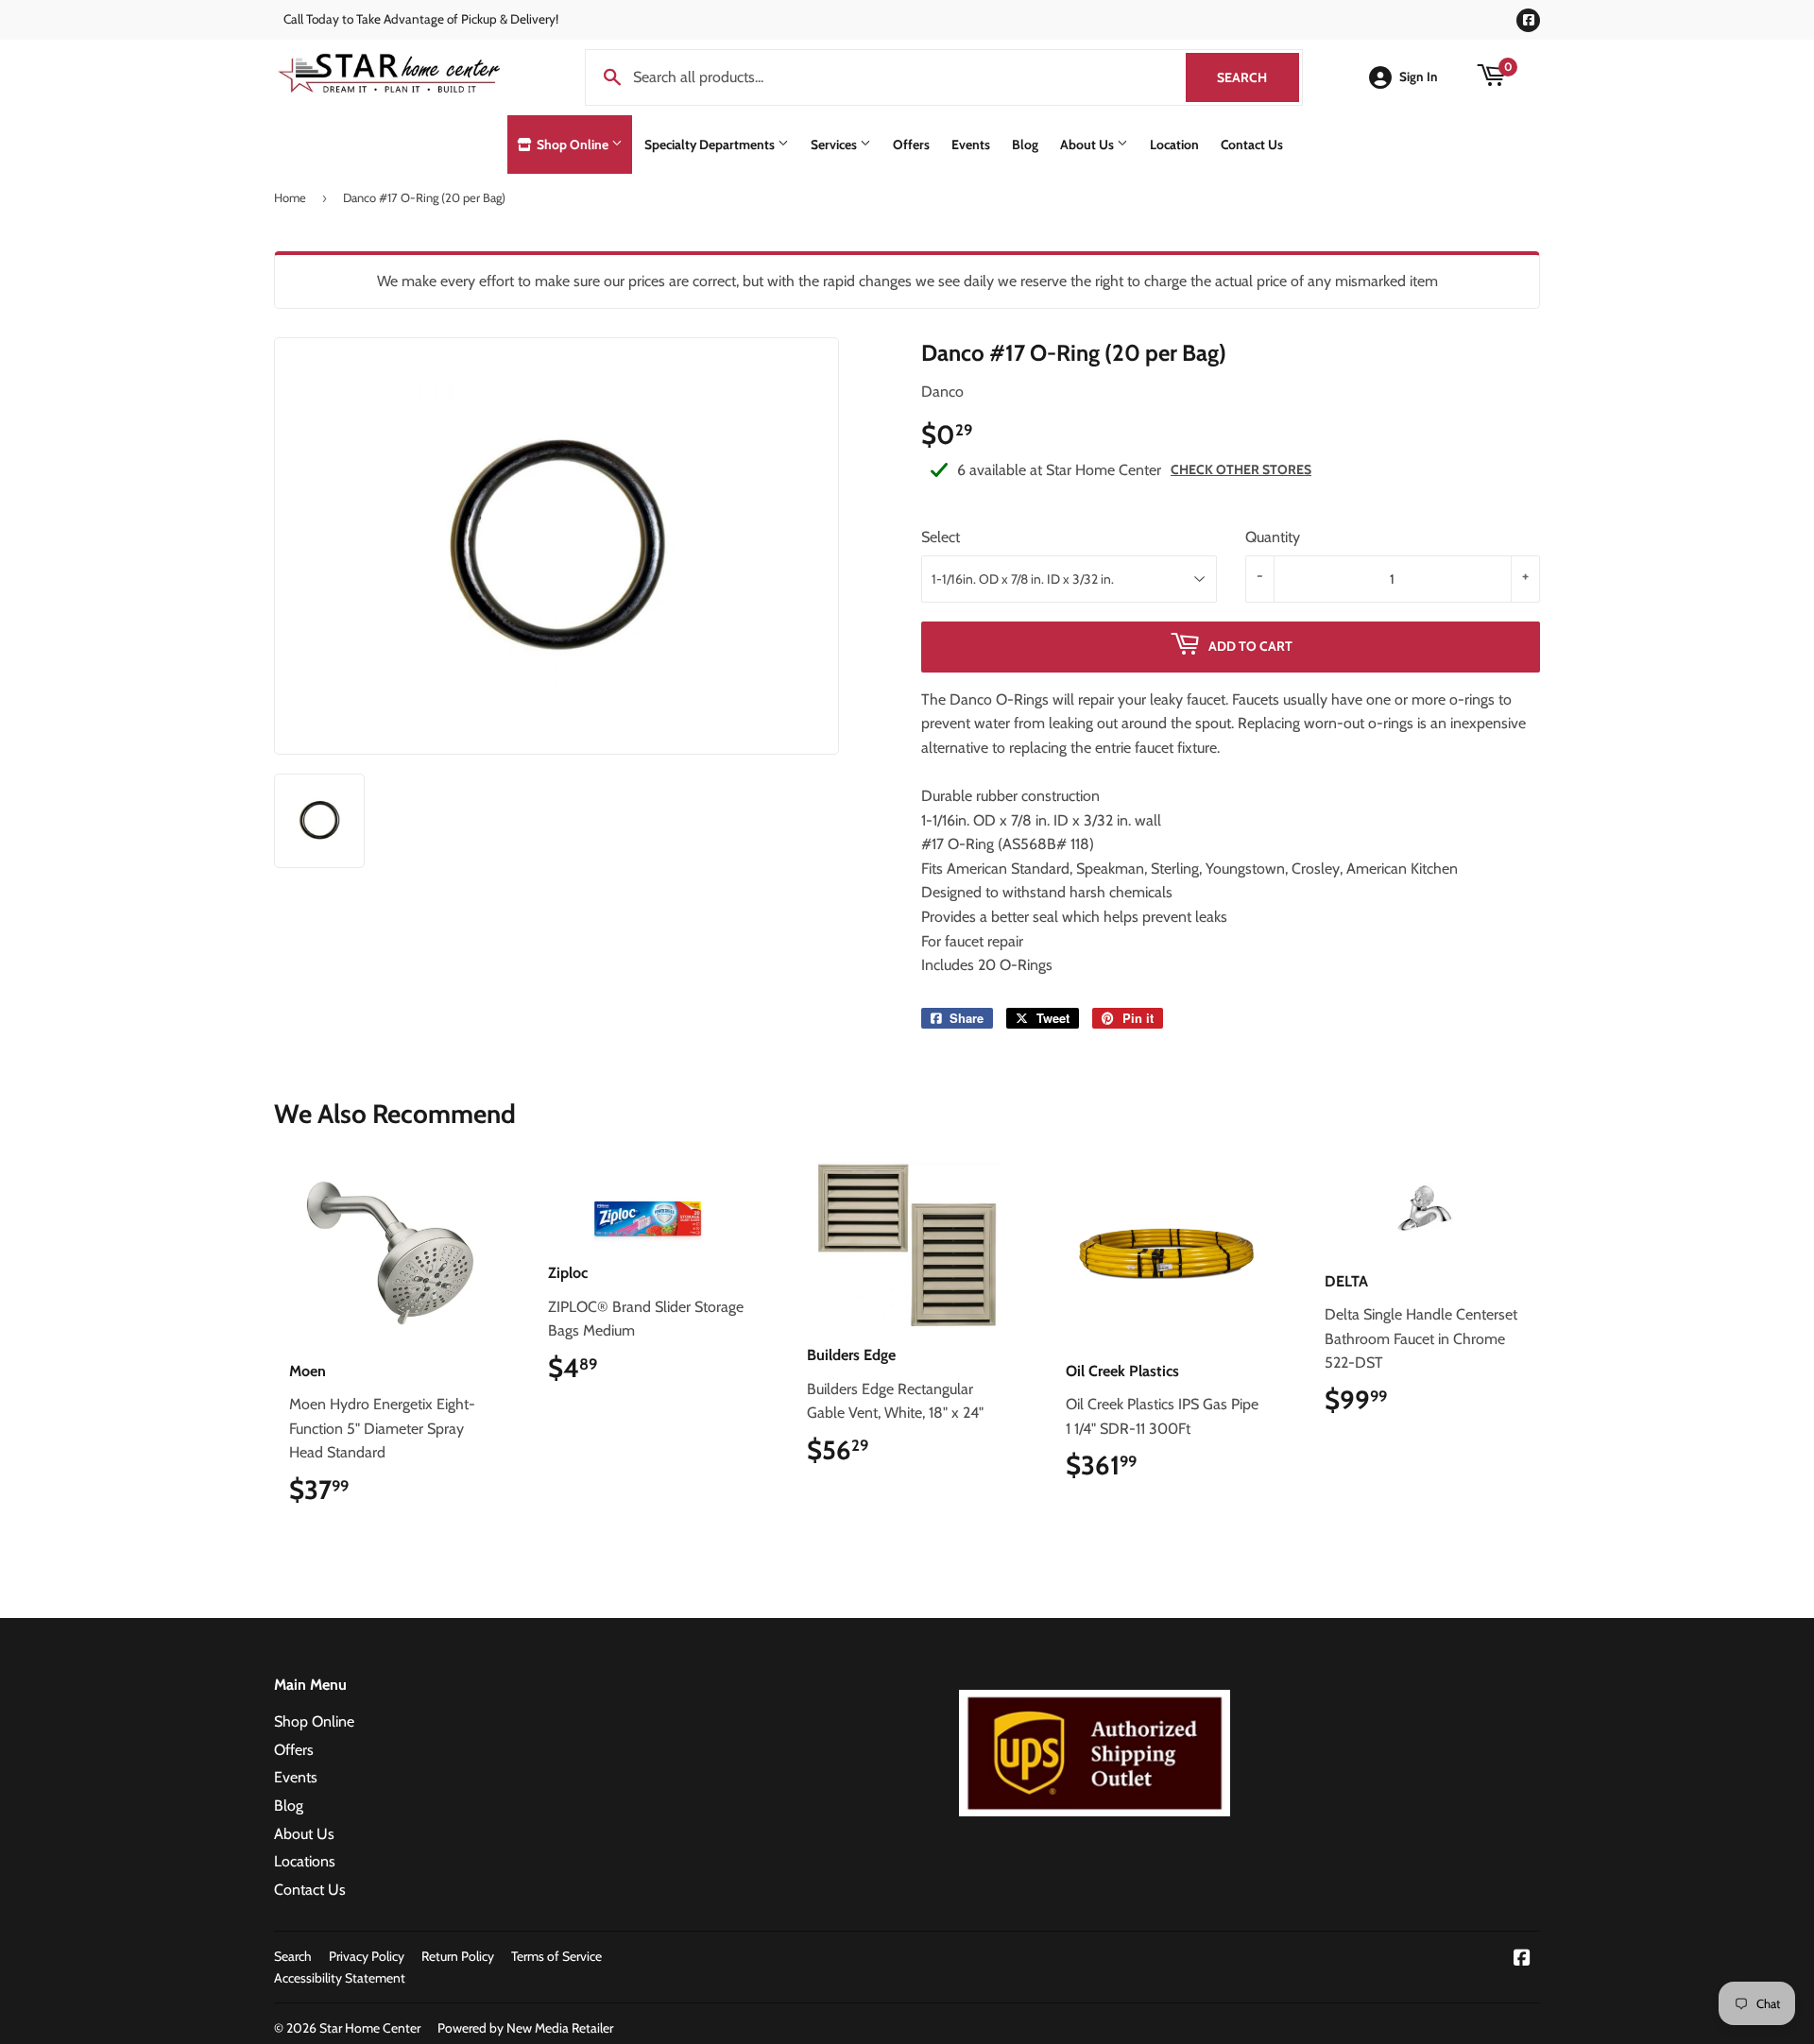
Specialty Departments (711, 145)
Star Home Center (370, 2028)
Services (835, 145)
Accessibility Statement (340, 1978)
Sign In (1419, 77)
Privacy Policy (367, 1956)
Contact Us (1252, 145)
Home (290, 197)
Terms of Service (556, 1956)
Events (971, 145)
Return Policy (458, 1956)
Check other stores (1241, 469)
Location (1174, 145)
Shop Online (573, 145)
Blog (1025, 145)
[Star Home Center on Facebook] (1522, 1959)
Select (941, 537)
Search (1258, 77)
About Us (1088, 145)
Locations (305, 1861)
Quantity (1273, 537)
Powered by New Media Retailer (525, 2028)
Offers (911, 145)
